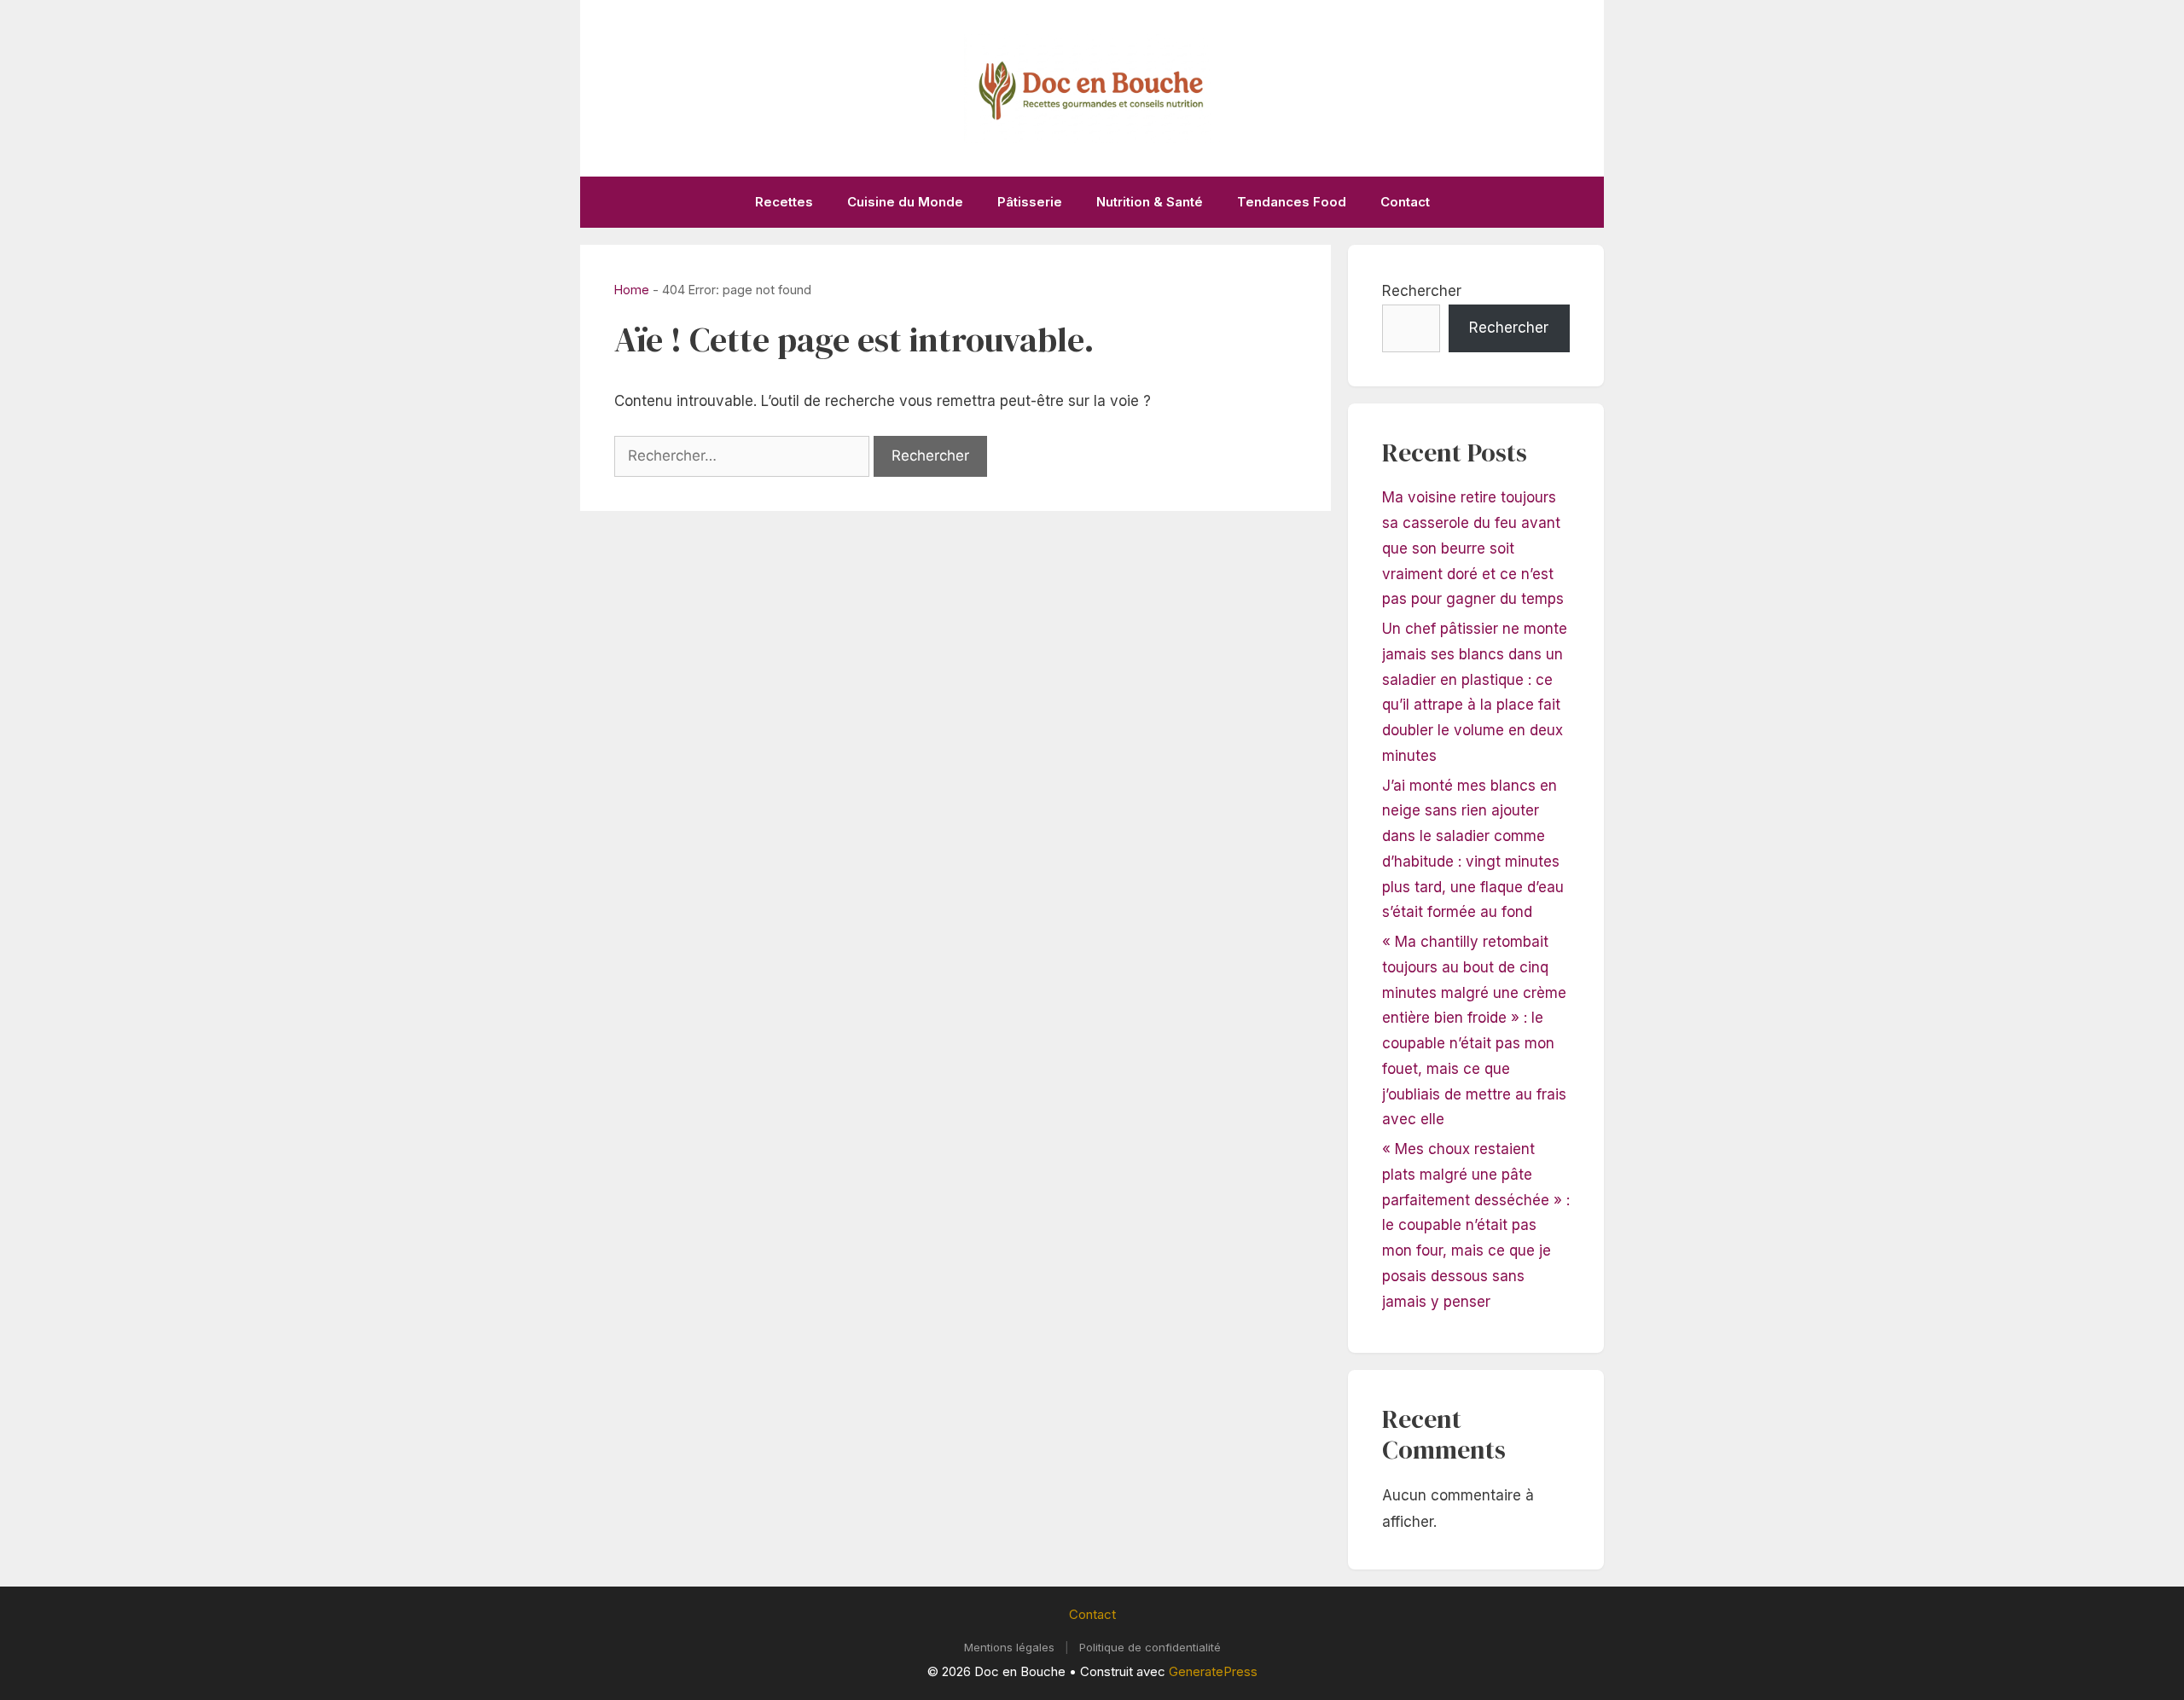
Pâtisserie (1030, 202)
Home (632, 290)
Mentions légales (1009, 1647)
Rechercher (1422, 291)
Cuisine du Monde (905, 202)
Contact (1405, 202)
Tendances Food (1292, 202)
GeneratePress (1213, 1671)
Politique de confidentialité (1150, 1647)
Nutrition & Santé (1150, 202)
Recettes (784, 202)
